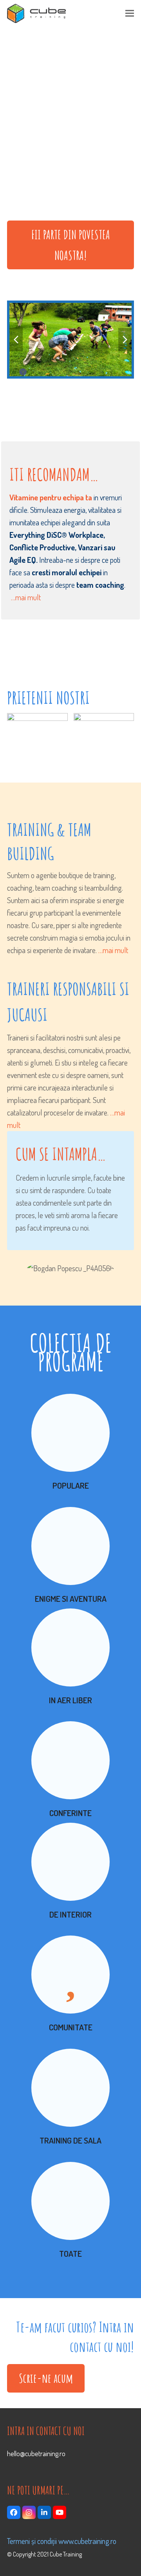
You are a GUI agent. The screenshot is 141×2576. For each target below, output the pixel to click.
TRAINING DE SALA (70, 2140)
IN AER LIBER (70, 1700)
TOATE (70, 2253)
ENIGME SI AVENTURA (71, 1598)
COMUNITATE (71, 2027)
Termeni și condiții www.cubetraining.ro (62, 2541)
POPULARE (71, 1485)
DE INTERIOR (70, 1914)
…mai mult (26, 597)
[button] (130, 13)
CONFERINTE (70, 1813)
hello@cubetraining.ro (36, 2453)
